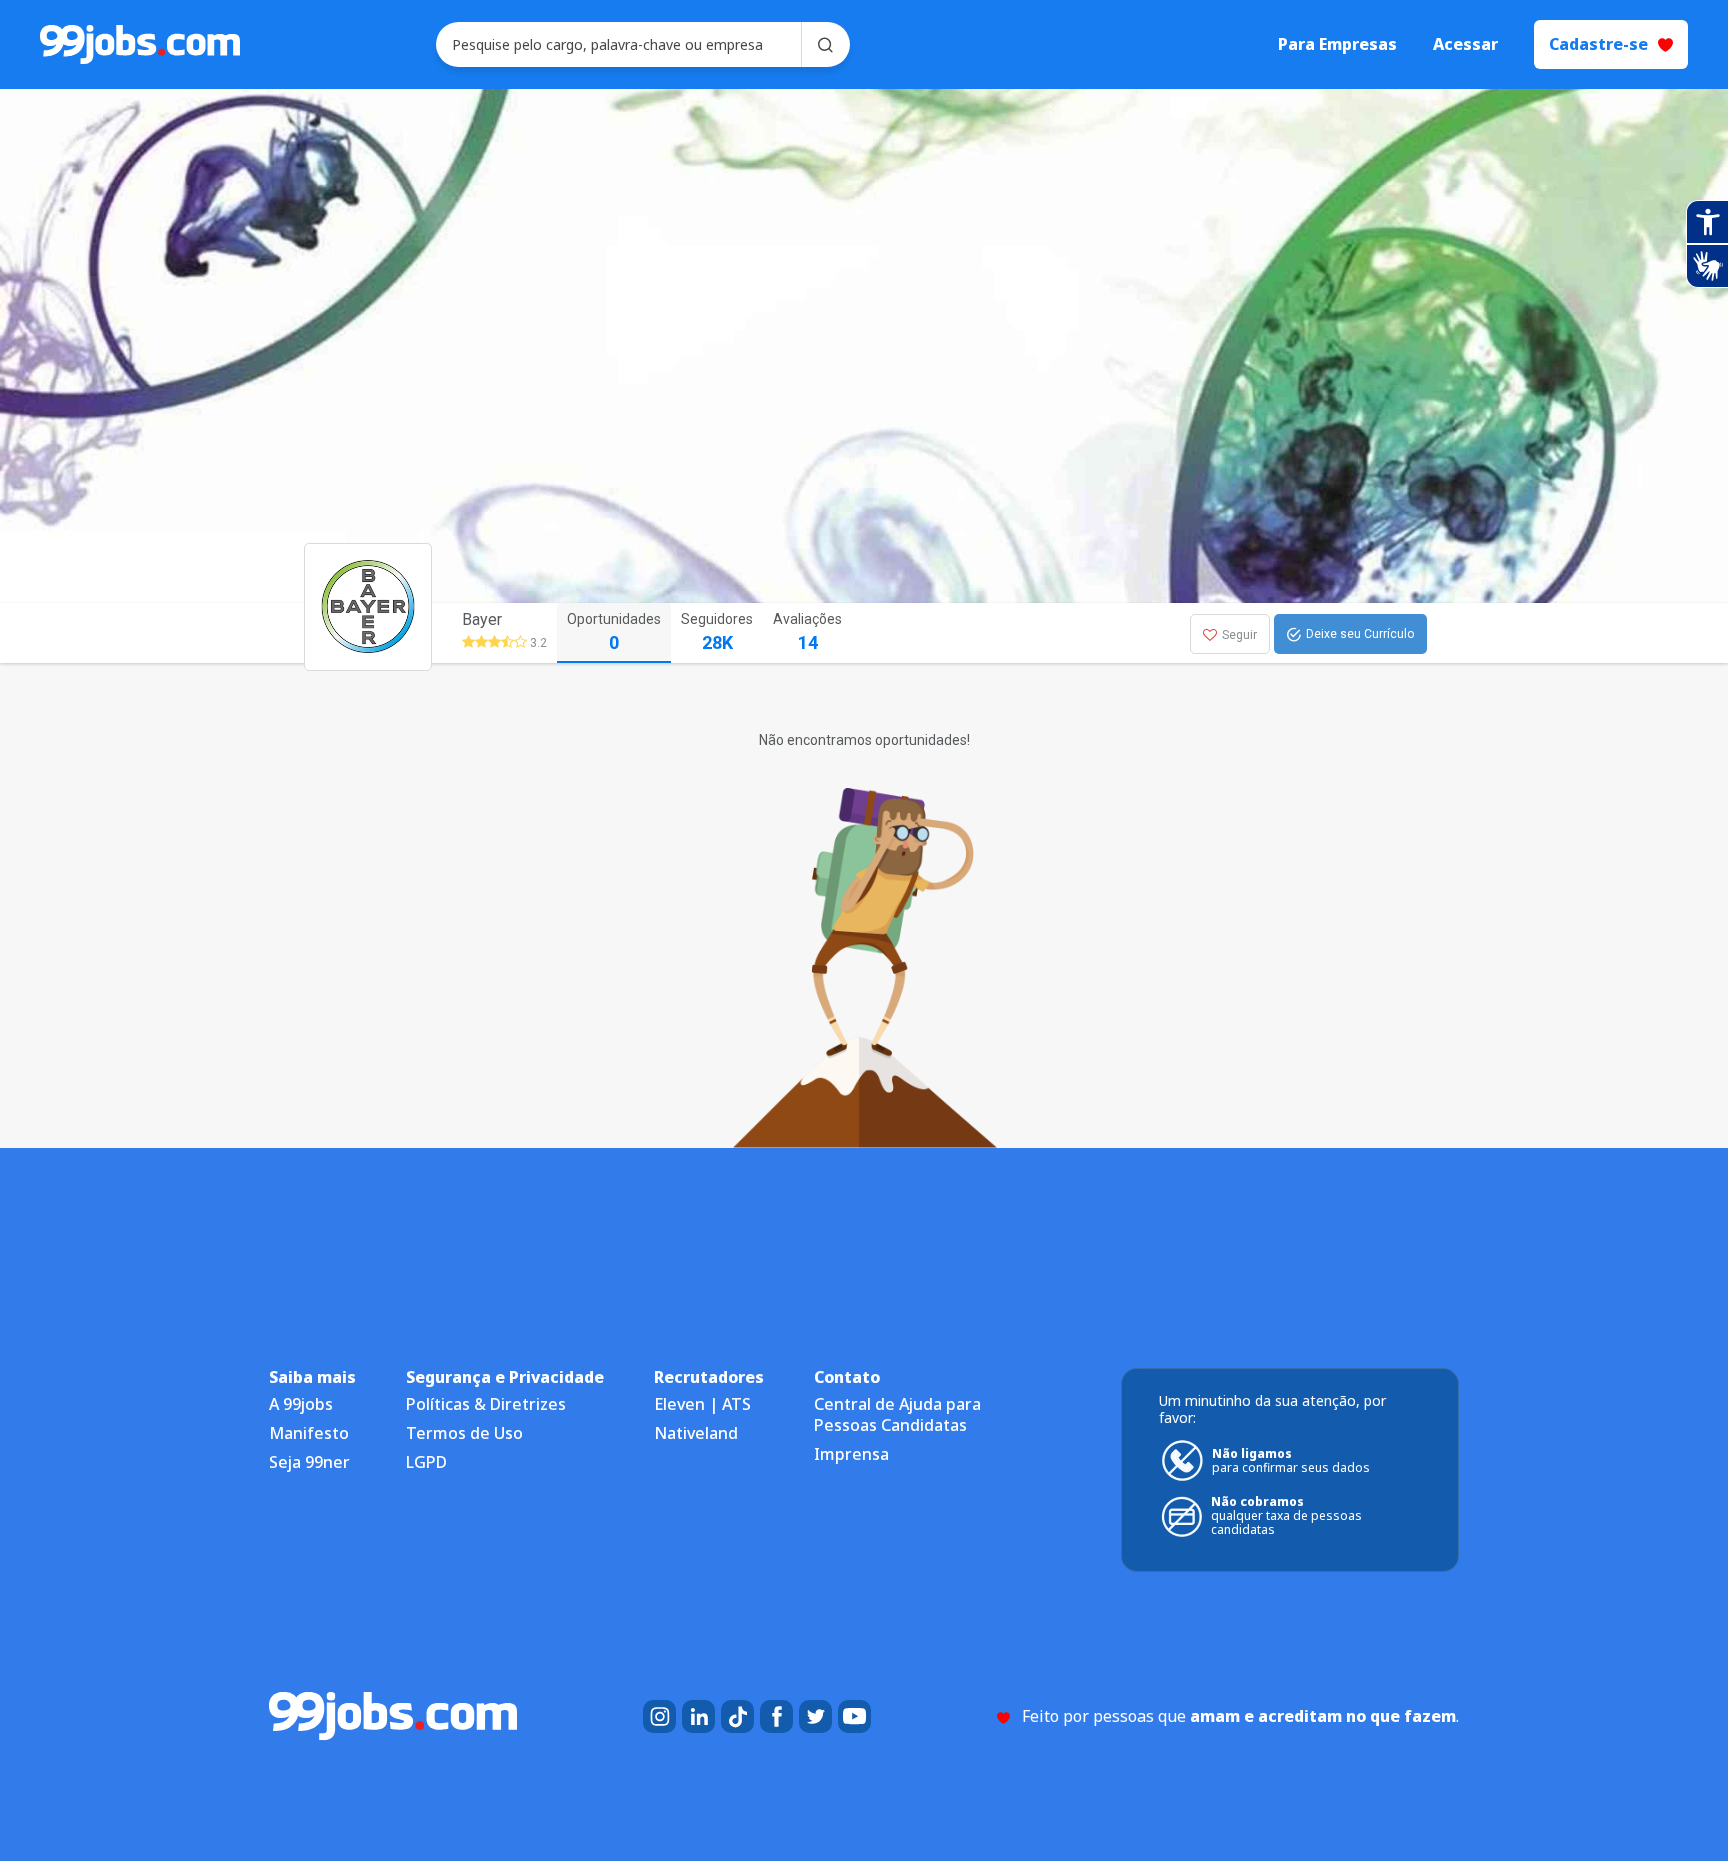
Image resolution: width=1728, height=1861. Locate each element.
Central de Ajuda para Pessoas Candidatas (897, 1414)
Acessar (1465, 44)
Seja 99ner (309, 1462)
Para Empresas (1337, 44)
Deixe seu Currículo (1360, 634)
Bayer (482, 619)
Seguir (1239, 635)
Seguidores (717, 632)
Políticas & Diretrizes (486, 1404)
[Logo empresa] (406, 633)
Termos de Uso (464, 1433)
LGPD (426, 1462)
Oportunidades (614, 632)
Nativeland (696, 1433)
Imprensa (851, 1454)
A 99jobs (301, 1404)
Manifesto (309, 1433)
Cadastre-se (1598, 44)
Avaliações (807, 632)
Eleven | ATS (702, 1404)
